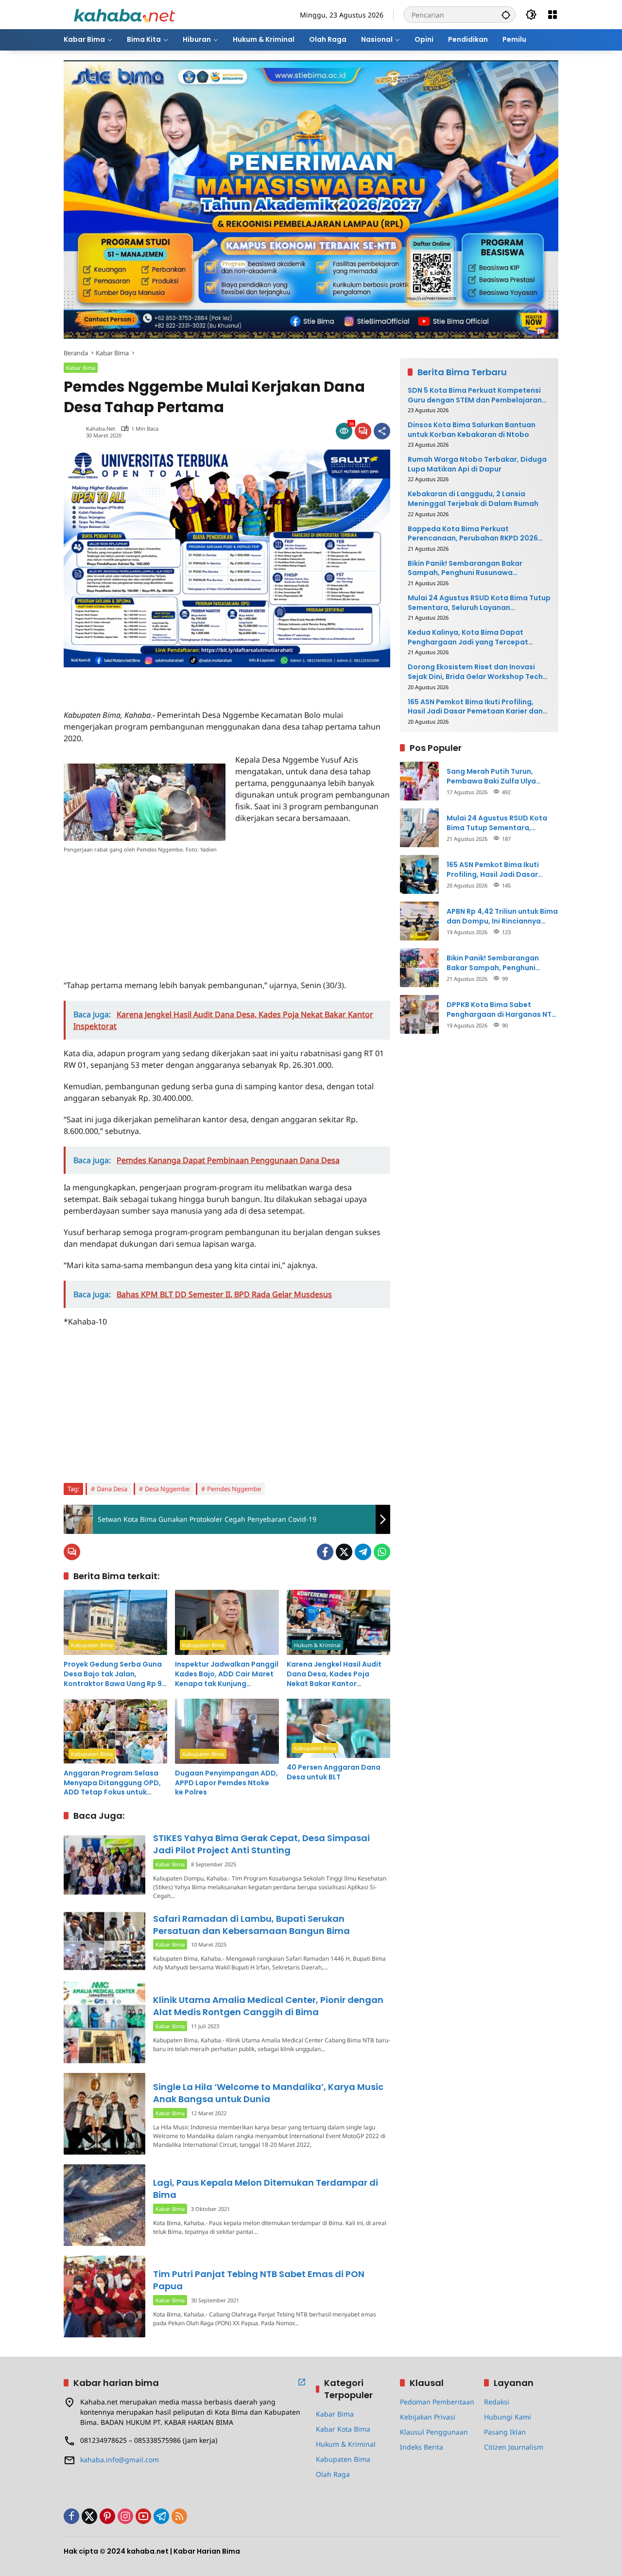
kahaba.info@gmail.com (120, 2460)
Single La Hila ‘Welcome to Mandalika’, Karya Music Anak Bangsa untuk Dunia (268, 2093)
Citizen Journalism (514, 2447)
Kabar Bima (81, 368)
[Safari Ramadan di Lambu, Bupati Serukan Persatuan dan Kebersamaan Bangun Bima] (104, 1941)
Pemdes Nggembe (234, 1489)
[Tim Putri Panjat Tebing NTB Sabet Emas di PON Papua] (104, 2297)
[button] (506, 15)
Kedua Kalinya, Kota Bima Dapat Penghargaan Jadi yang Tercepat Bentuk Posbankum (468, 637)
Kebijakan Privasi (428, 2417)
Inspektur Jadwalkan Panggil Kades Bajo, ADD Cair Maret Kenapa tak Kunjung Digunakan (227, 1674)
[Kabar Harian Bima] (124, 14)
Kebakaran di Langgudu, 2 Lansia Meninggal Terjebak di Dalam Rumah (473, 499)
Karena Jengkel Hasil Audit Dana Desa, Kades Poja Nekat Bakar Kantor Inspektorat (334, 1674)
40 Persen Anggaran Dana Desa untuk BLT (334, 1772)
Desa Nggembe (167, 1489)
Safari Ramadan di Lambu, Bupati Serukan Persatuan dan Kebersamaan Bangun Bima (251, 1925)
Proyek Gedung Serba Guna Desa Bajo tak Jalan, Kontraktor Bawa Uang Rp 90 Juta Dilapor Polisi (115, 1674)
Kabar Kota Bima (343, 2429)
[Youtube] (143, 2516)
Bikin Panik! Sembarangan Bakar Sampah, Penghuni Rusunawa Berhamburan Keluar (465, 568)
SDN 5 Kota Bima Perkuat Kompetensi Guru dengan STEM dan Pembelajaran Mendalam (475, 395)
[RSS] (179, 2516)
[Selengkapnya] (302, 2382)
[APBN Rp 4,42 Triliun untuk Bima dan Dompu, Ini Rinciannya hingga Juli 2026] (419, 921)
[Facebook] (325, 1552)
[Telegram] (363, 1552)
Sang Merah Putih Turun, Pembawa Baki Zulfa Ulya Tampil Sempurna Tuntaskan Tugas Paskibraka (498, 776)
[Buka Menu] (553, 15)
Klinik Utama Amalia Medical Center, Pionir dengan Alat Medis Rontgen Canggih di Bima (268, 2006)
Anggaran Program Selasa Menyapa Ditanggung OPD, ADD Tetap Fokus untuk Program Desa (112, 1783)
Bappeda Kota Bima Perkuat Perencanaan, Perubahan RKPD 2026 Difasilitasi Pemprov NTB (473, 534)
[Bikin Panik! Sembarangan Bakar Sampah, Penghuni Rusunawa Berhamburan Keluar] (419, 968)
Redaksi (497, 2402)
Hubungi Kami (508, 2417)
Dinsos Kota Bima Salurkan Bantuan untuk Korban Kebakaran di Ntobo (472, 430)
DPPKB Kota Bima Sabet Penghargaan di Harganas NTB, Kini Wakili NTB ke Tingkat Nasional (502, 1010)
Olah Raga (333, 2474)
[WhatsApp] (382, 1552)
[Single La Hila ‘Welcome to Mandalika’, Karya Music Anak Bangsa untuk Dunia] (104, 2114)
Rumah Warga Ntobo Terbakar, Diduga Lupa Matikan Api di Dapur (477, 464)
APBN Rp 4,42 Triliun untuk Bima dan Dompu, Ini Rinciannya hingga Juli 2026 (502, 916)
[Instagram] (125, 2516)
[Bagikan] (382, 431)
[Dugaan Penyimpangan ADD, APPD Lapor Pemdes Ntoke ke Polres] (227, 1731)
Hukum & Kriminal (317, 1645)
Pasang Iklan (505, 2432)
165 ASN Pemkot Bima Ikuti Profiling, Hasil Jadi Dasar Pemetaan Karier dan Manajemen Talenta (475, 707)
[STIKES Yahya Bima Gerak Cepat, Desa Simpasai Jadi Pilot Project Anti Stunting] (104, 1865)
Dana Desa (112, 1489)
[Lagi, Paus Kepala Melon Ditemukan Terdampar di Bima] (104, 2205)
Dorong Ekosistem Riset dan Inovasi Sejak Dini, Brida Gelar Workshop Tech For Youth (475, 672)
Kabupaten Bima (92, 1645)
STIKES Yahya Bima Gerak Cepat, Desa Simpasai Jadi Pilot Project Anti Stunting (261, 1844)
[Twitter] (344, 1552)
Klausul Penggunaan (434, 2432)
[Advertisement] (177, 682)
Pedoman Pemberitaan (437, 2402)
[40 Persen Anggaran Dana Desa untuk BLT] (338, 1728)
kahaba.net (101, 428)
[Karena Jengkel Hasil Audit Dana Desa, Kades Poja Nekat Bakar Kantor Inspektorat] (338, 1622)
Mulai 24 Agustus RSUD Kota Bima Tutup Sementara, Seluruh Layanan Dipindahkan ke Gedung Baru (479, 603)
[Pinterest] (107, 2516)
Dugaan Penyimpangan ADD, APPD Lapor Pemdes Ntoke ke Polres (226, 1783)
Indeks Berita (422, 2447)
